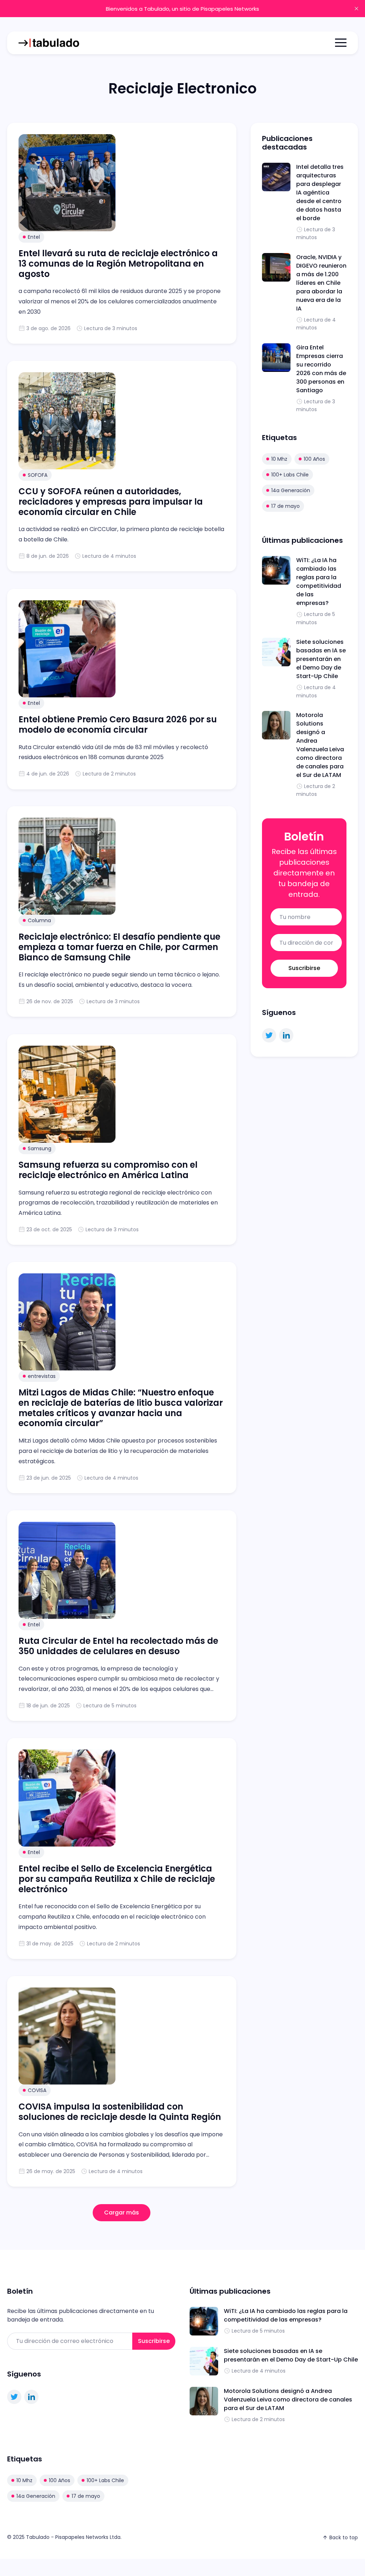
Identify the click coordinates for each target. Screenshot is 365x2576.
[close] (356, 9)
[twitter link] (269, 1035)
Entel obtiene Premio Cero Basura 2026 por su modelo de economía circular (118, 724)
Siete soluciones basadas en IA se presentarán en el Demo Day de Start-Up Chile (321, 659)
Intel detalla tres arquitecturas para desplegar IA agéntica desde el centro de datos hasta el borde (320, 193)
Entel (34, 237)
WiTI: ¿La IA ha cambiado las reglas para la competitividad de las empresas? (319, 582)
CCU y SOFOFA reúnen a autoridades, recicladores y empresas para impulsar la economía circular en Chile (111, 502)
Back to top (344, 2537)
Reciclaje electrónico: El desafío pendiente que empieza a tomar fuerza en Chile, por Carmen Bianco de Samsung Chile (119, 947)
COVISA (37, 2090)
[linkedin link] (286, 1035)
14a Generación (291, 490)
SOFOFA (38, 475)
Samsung (40, 1148)
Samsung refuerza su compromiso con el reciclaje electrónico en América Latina (108, 1170)
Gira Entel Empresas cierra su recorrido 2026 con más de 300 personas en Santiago (321, 369)
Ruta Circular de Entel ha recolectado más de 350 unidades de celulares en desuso (119, 1646)
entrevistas (42, 1376)
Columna (39, 920)
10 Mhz (279, 459)
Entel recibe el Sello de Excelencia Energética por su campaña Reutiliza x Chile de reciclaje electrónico (117, 1879)
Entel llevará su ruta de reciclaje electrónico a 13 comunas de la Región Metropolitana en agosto (118, 264)
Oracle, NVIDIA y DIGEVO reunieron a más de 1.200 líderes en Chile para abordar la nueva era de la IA (321, 283)
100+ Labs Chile (290, 475)
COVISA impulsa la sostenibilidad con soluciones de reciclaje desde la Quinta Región (120, 2112)
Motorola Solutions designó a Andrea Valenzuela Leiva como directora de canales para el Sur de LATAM (320, 745)
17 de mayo (286, 506)
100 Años (314, 459)
